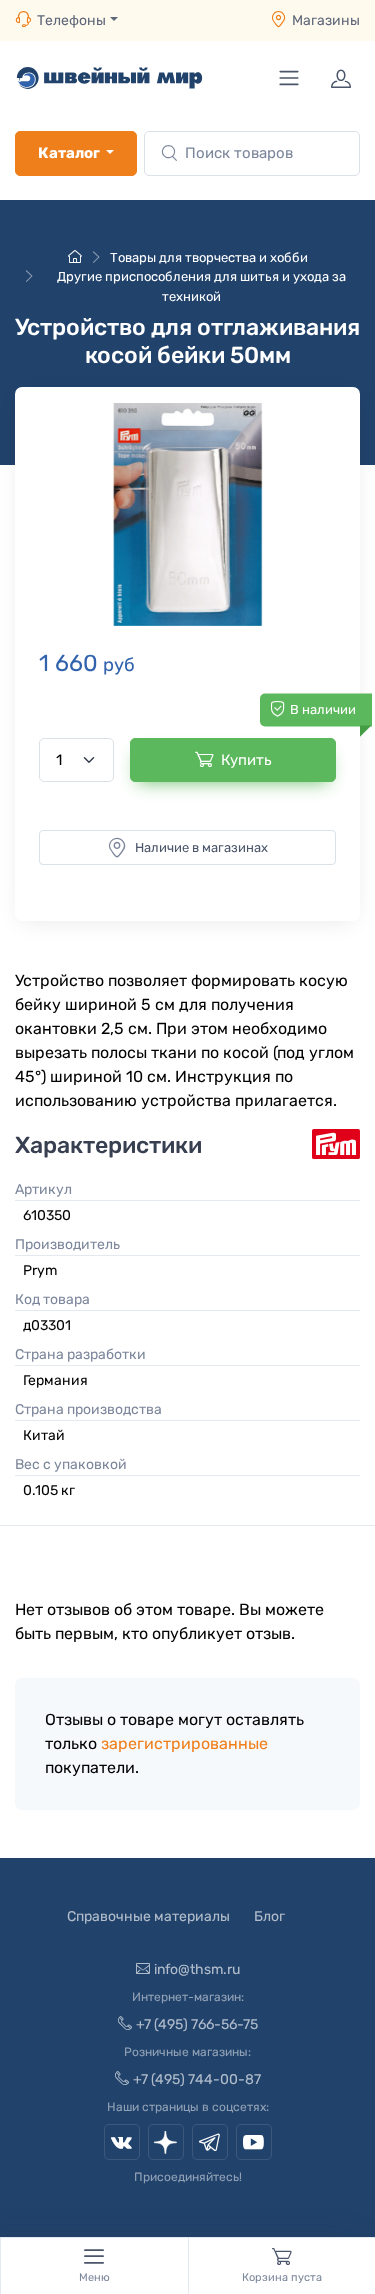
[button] (187, 514)
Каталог (69, 153)
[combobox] (252, 153)
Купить (246, 760)
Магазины (326, 20)
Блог (269, 1916)
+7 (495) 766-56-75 (197, 2024)
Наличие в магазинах (201, 847)
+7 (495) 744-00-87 (197, 2079)
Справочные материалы (148, 1916)
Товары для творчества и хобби (209, 257)
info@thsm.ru (197, 1969)
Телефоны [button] (71, 20)
